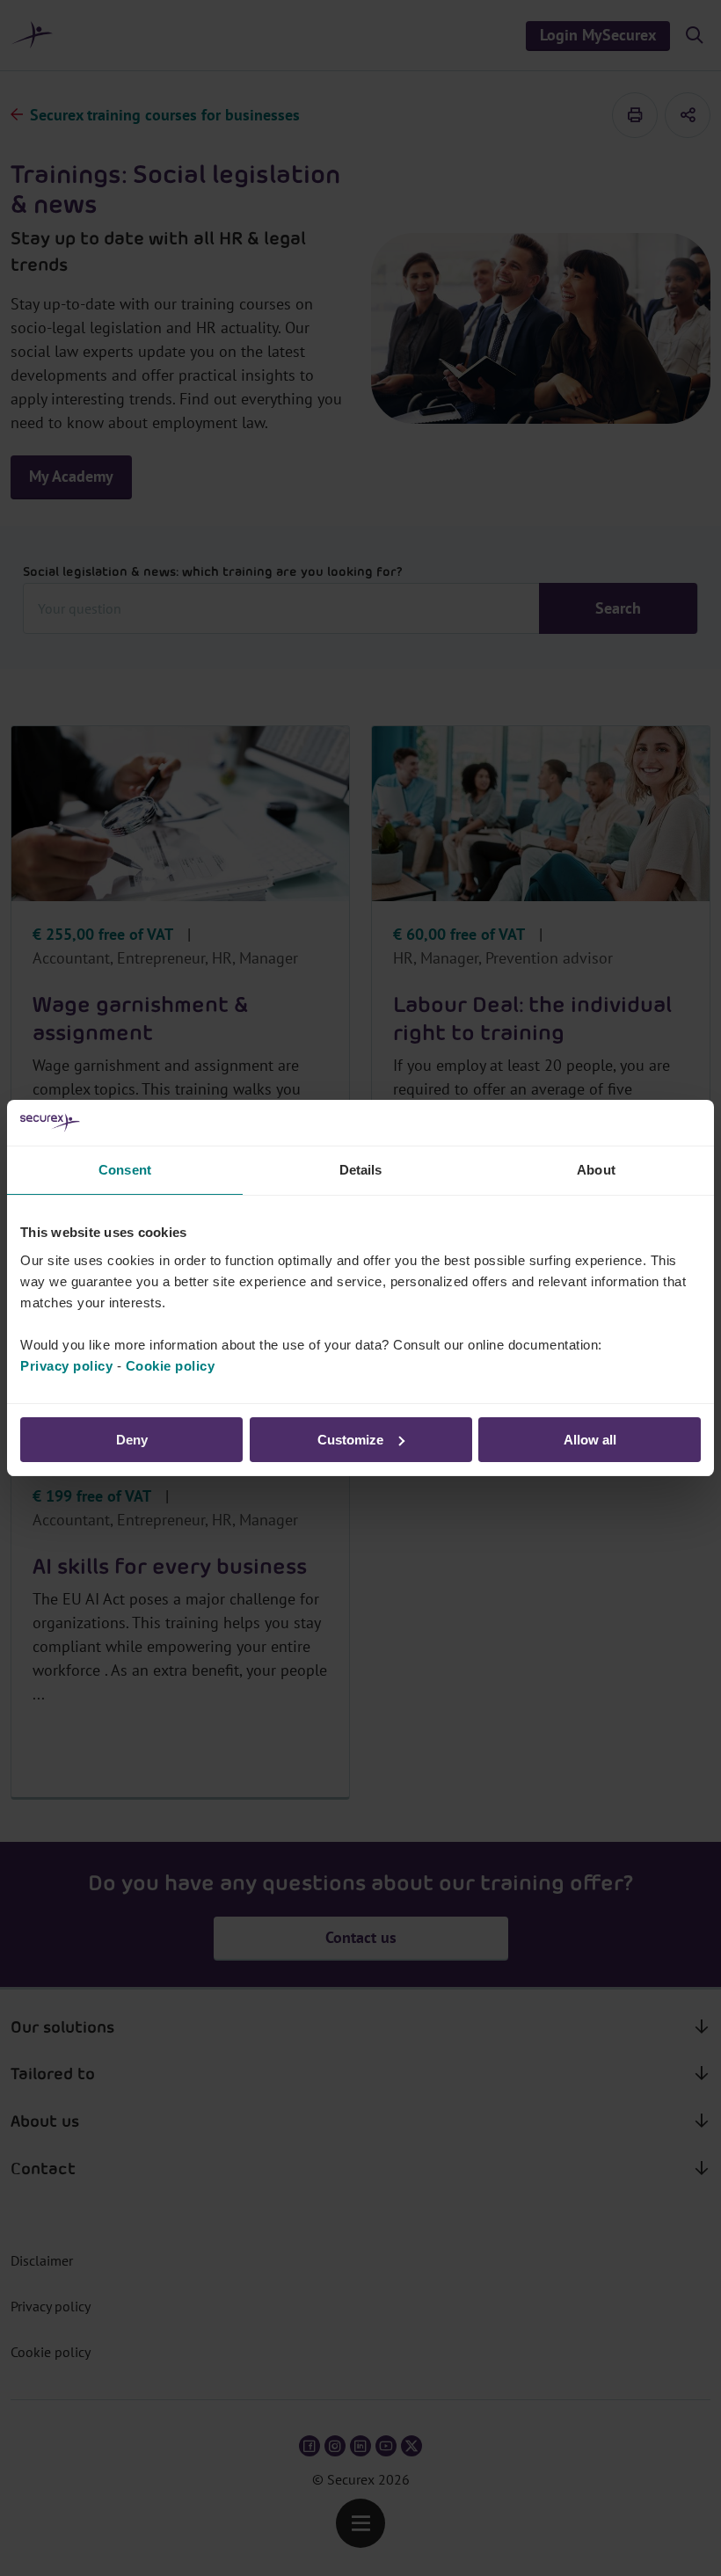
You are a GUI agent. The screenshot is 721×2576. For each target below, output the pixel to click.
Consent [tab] (125, 1170)
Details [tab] (361, 1170)
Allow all (590, 1440)
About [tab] (596, 1170)
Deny (132, 1440)
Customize (350, 1440)
